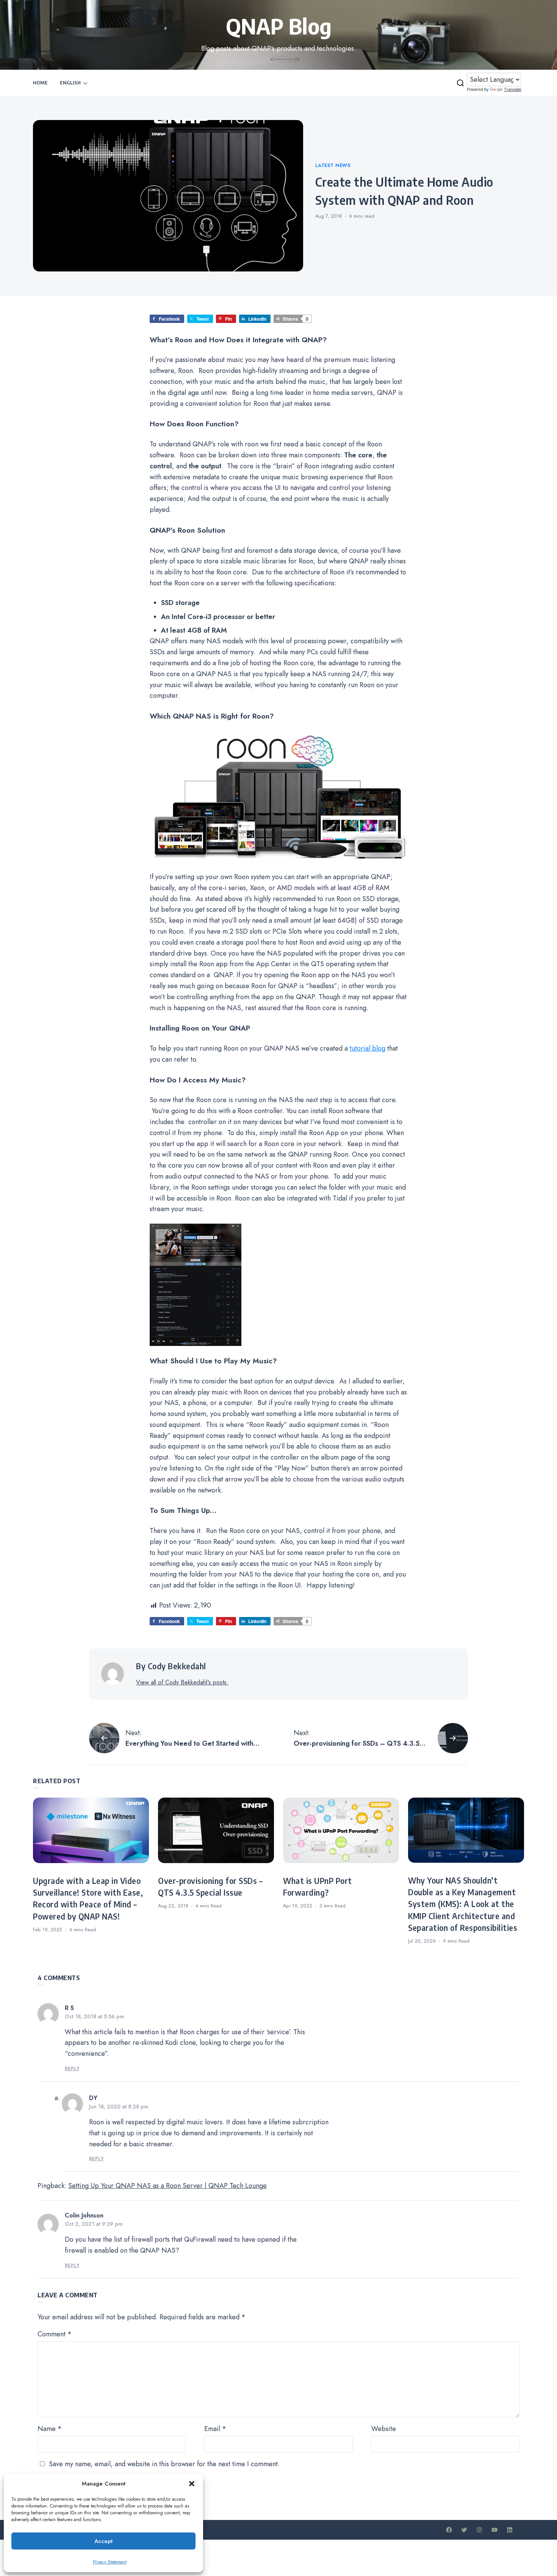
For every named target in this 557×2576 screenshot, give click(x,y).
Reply (72, 2069)
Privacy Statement (110, 2562)
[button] (192, 2484)
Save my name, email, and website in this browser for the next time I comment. (164, 2464)
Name (50, 2429)
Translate (513, 89)
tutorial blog (368, 1048)
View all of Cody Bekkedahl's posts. (182, 1682)
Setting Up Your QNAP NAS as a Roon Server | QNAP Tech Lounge (167, 2186)
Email (215, 2429)
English (70, 83)
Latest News (333, 165)
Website (384, 2429)
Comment (55, 2334)
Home (40, 83)
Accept (103, 2541)
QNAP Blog (279, 26)
